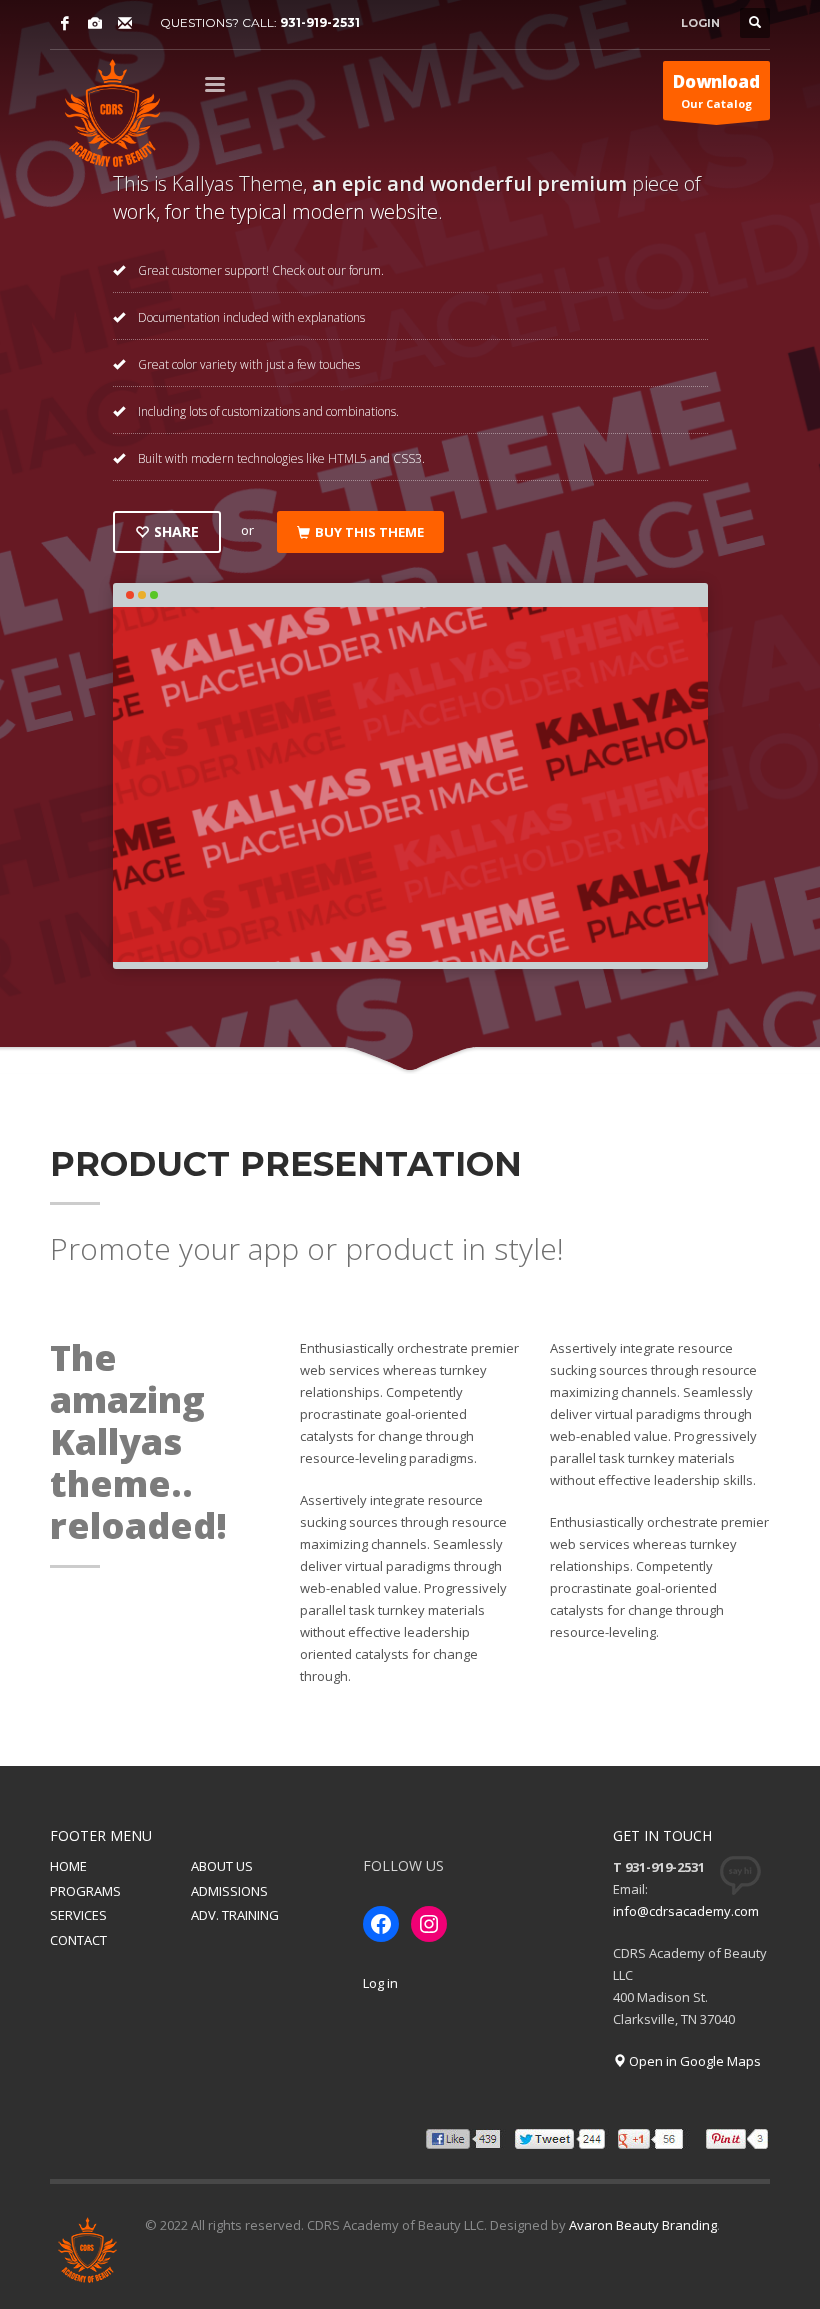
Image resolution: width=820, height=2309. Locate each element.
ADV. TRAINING (235, 1915)
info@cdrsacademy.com (686, 1911)
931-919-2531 (320, 22)
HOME (68, 1866)
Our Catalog (716, 90)
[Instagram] (95, 23)
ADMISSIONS (229, 1891)
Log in (380, 1983)
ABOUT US (222, 1866)
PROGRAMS (85, 1891)
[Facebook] (65, 23)
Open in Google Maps (693, 2061)
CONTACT (78, 1940)
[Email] (125, 23)
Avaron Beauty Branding (643, 2225)
